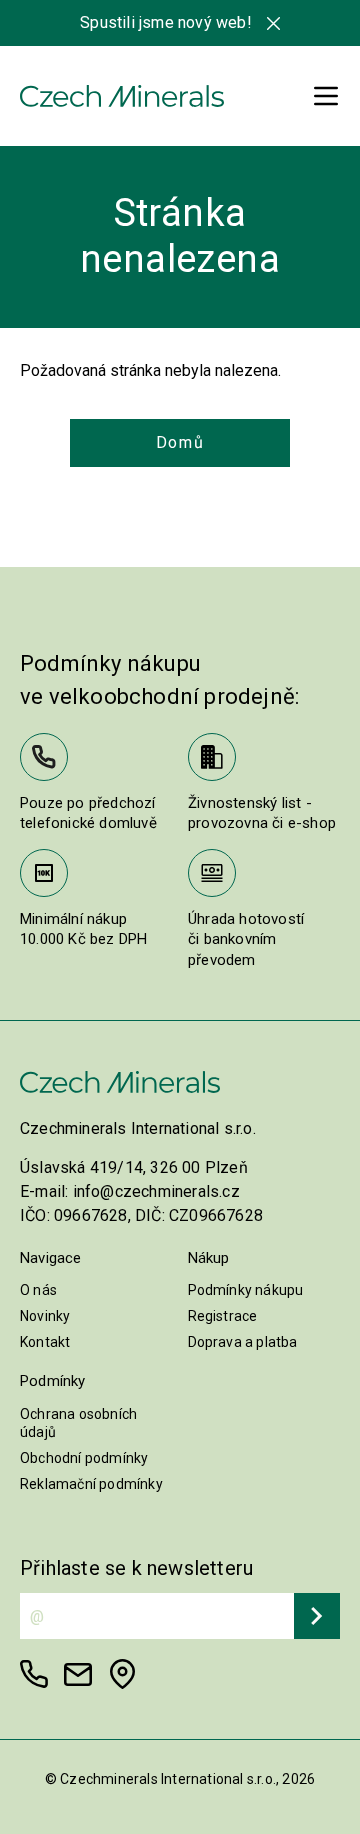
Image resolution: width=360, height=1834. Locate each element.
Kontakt (45, 1342)
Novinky (45, 1316)
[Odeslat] (317, 1616)
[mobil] (34, 1674)
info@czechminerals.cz (156, 1191)
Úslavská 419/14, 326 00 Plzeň (134, 1167)
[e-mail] (78, 1674)
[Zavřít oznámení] (273, 23)
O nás (38, 1290)
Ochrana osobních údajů (78, 1423)
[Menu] (326, 96)
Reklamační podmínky (91, 1484)
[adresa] (122, 1674)
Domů (180, 442)
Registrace (223, 1316)
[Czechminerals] (122, 96)
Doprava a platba (243, 1342)
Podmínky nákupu (246, 1290)
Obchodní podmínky (84, 1458)
